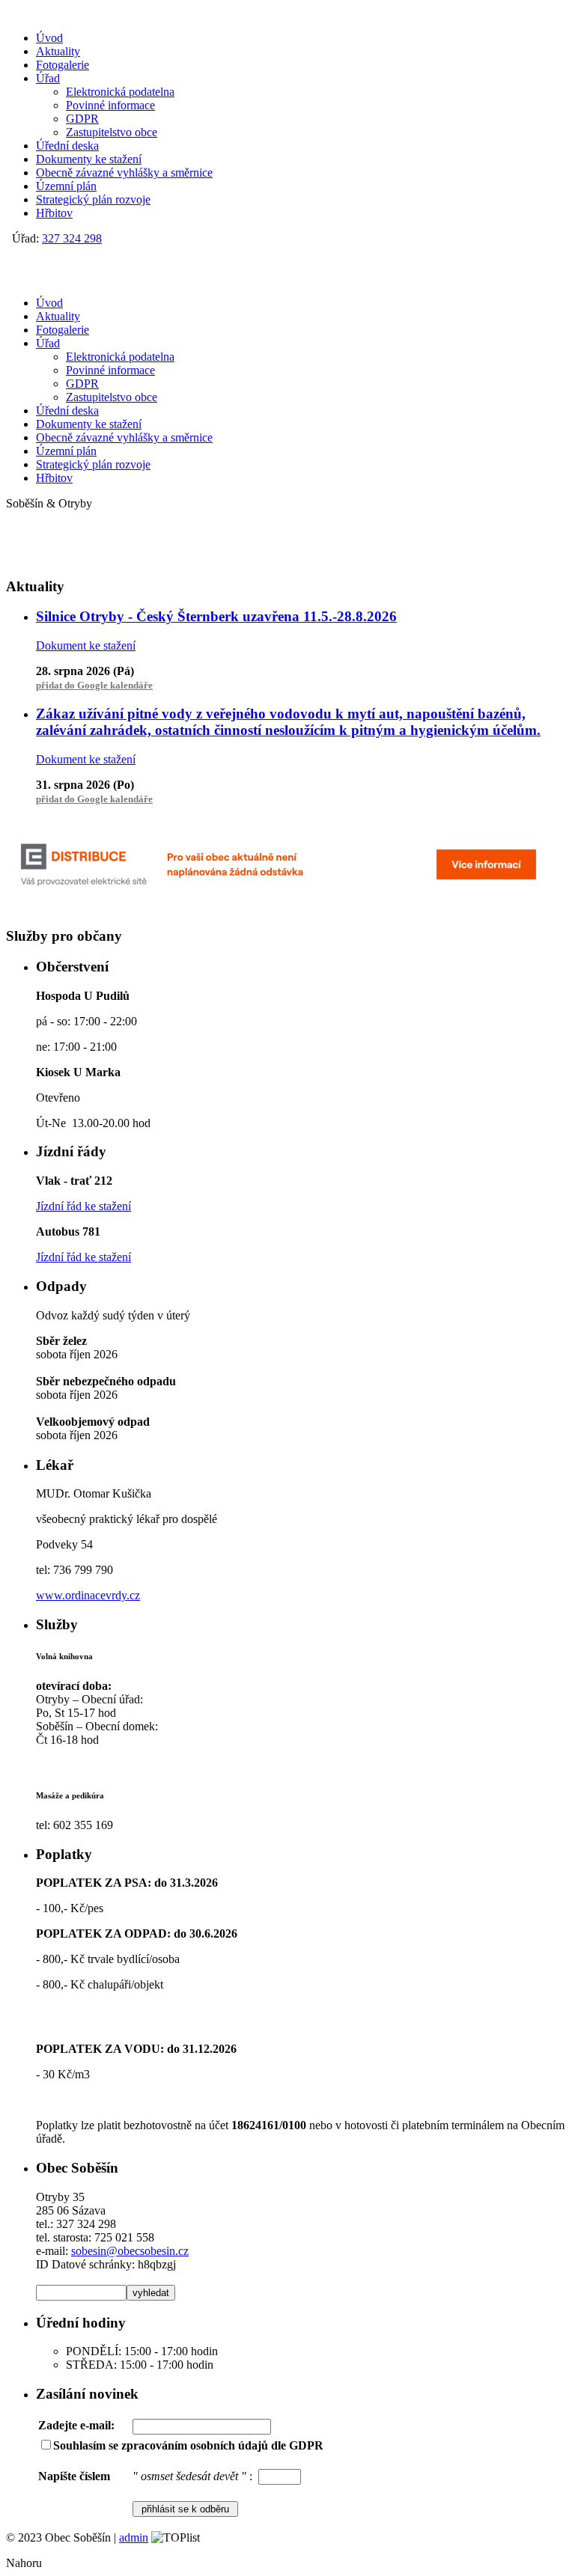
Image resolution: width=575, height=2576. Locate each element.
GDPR (82, 119)
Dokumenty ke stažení (89, 159)
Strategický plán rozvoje (93, 199)
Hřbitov (54, 213)
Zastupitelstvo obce (112, 132)
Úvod (49, 38)
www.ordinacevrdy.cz (88, 1595)
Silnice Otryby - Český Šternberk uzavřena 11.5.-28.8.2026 (216, 616)
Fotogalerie (63, 65)
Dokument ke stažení (86, 645)
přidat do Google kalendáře (94, 685)
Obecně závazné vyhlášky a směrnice (124, 173)
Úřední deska (67, 146)
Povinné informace (110, 105)
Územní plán (66, 186)
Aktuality (58, 51)
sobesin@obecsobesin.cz (130, 2251)
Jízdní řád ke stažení (83, 1206)
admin (134, 2537)
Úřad (48, 78)
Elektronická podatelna (120, 92)
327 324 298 (72, 238)
